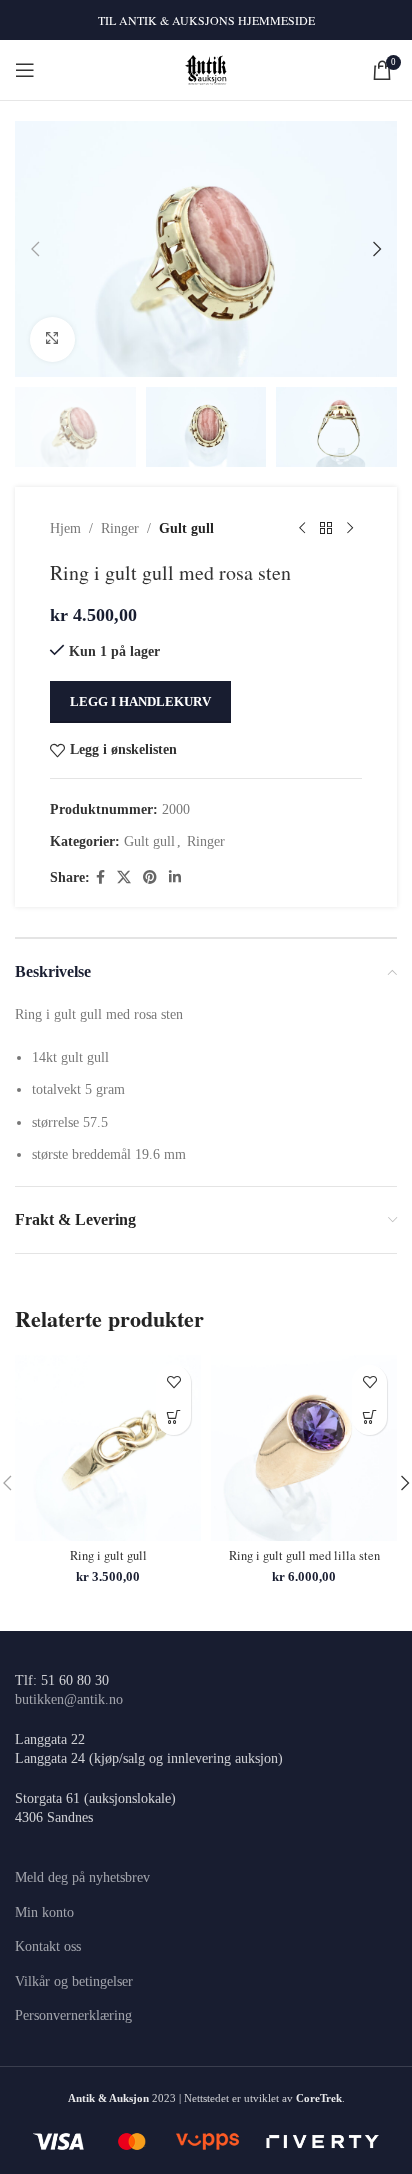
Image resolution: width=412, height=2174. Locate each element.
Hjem (65, 528)
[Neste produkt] (350, 529)
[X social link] (124, 878)
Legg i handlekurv (140, 701)
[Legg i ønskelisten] (173, 1382)
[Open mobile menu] (25, 70)
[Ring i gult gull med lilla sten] (304, 1448)
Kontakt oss (48, 1946)
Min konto (44, 1912)
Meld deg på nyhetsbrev (82, 1877)
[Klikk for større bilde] (52, 339)
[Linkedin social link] (175, 878)
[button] (35, 249)
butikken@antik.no (69, 1699)
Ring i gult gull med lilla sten (304, 1555)
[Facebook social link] (100, 878)
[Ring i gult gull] (108, 1448)
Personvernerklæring (73, 2015)
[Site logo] (206, 68)
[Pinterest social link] (150, 878)
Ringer (120, 528)
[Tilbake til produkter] (326, 529)
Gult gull (186, 528)
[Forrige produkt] (302, 529)
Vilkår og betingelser (74, 1981)
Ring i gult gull (108, 1555)
